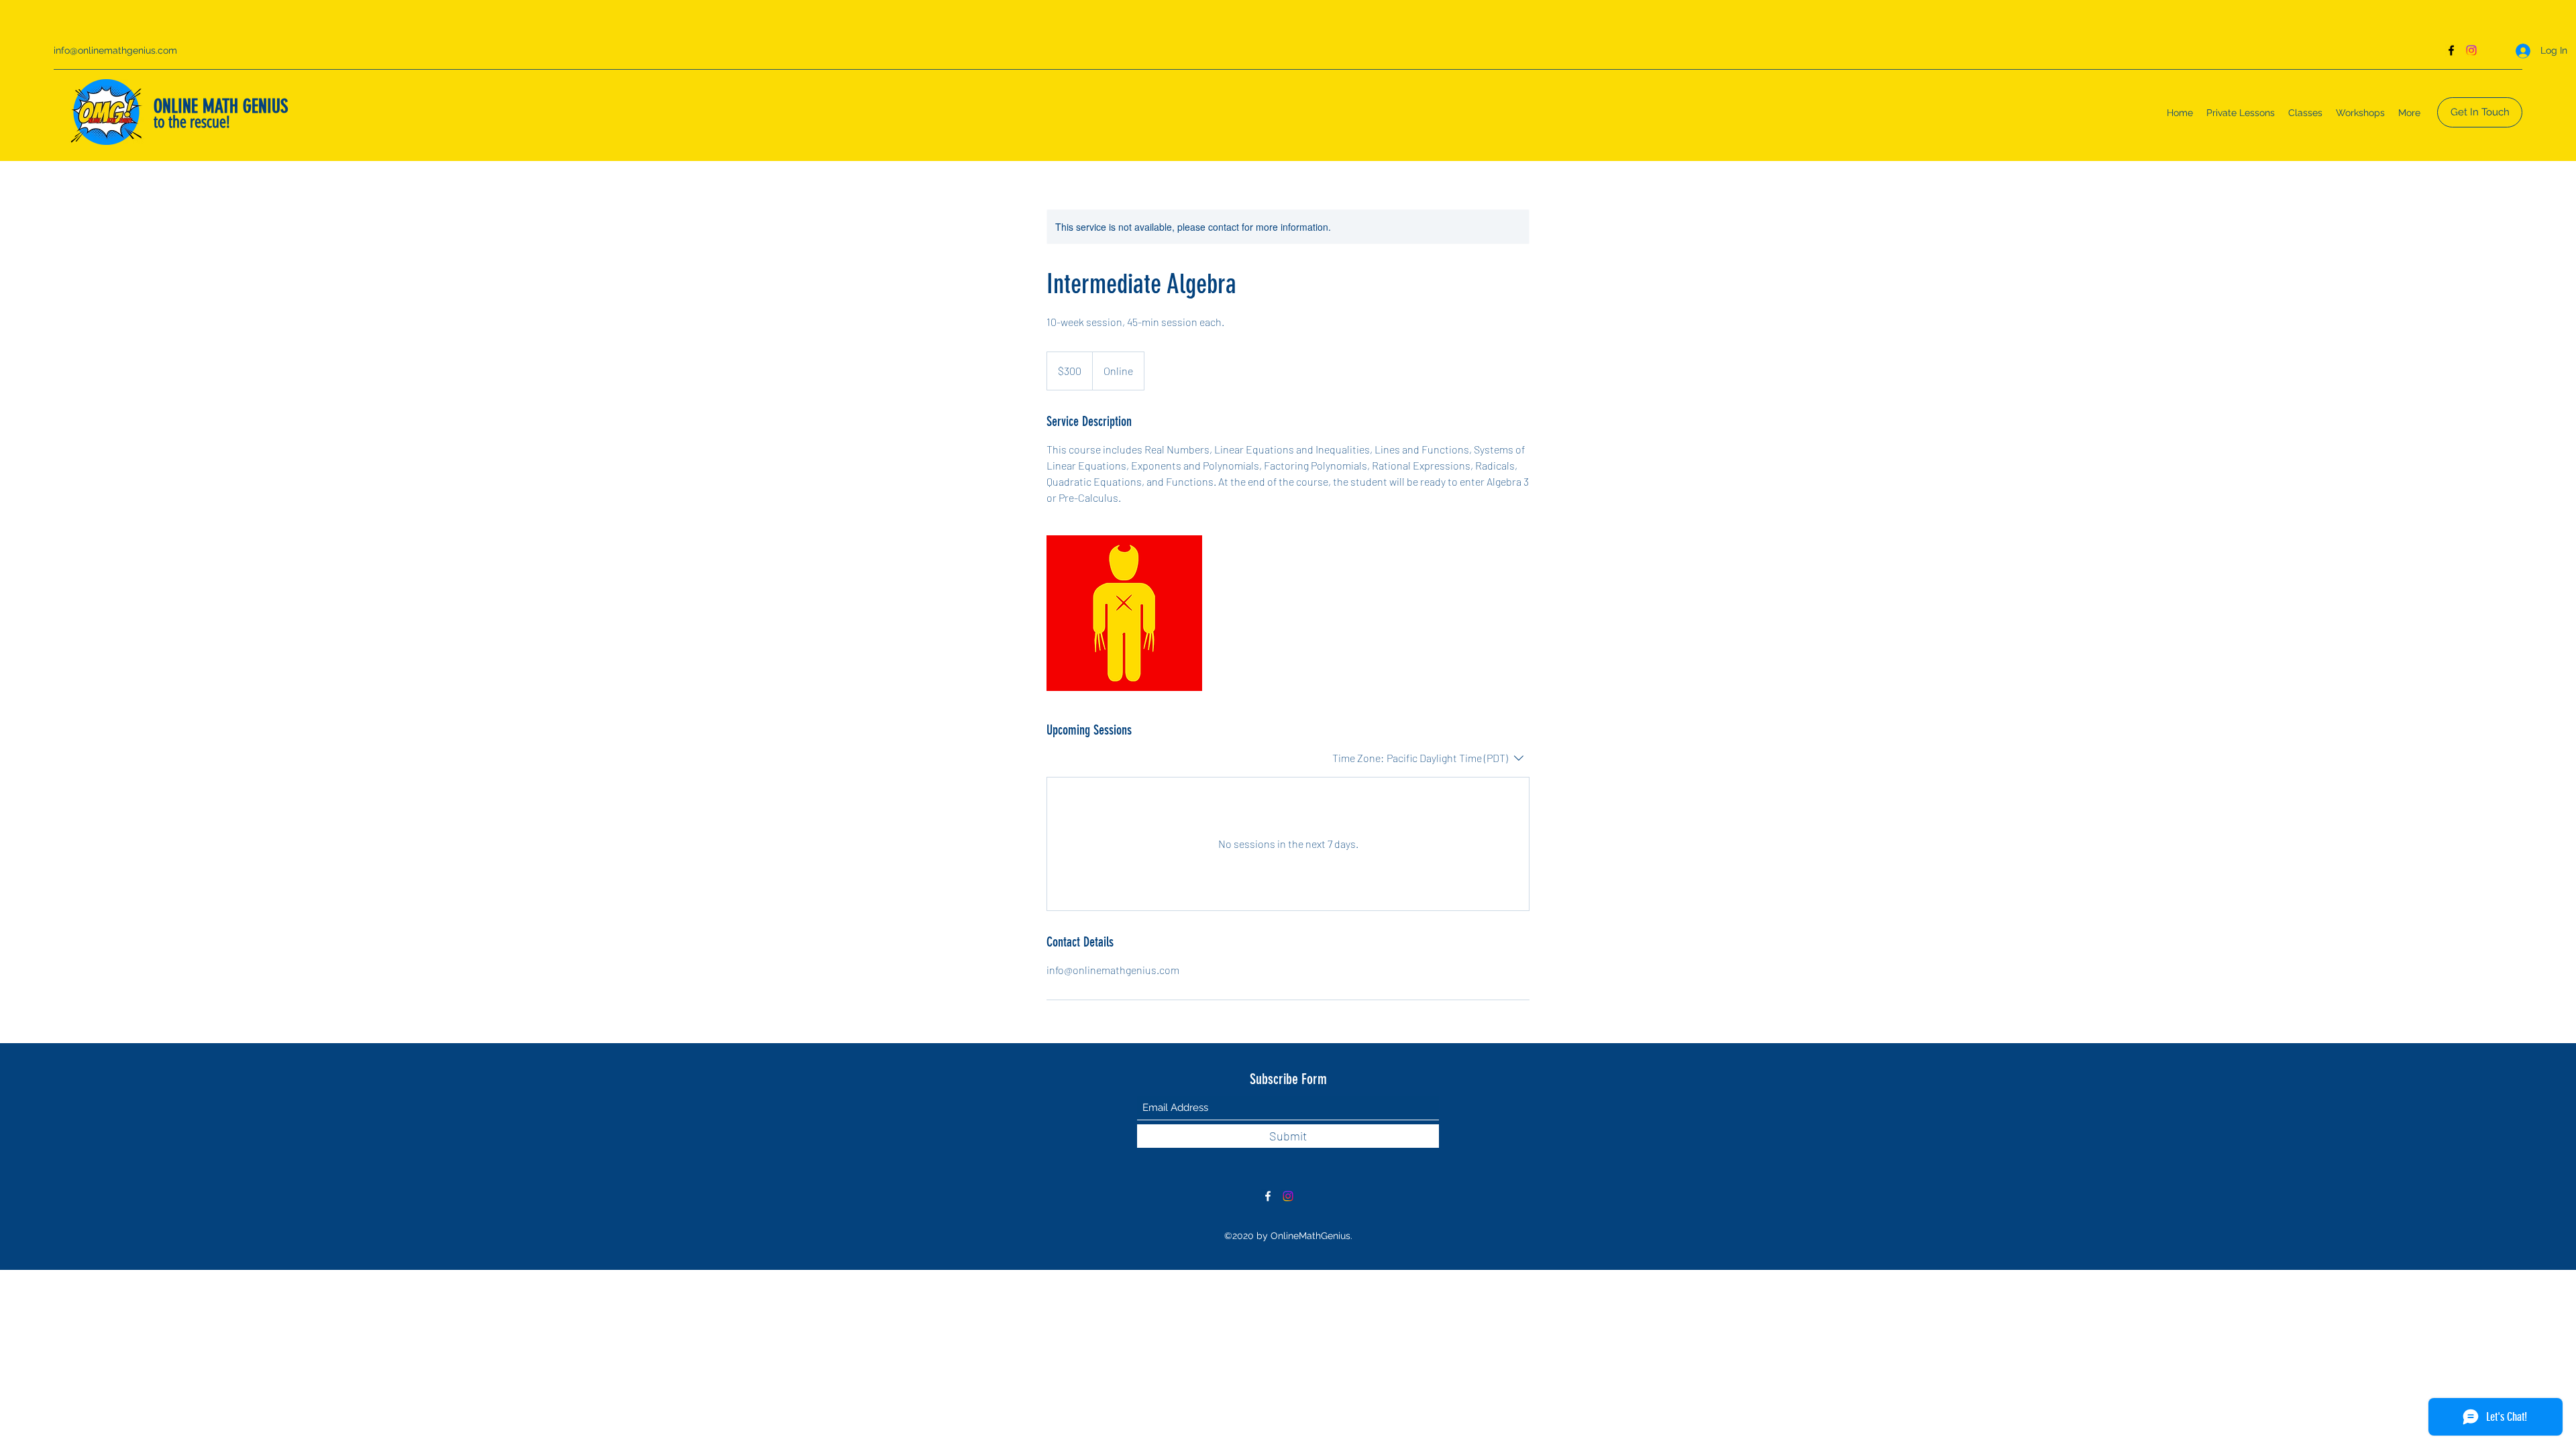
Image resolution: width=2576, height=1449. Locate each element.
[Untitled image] (1124, 613)
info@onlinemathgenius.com (115, 50)
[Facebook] (2451, 50)
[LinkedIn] (2471, 50)
